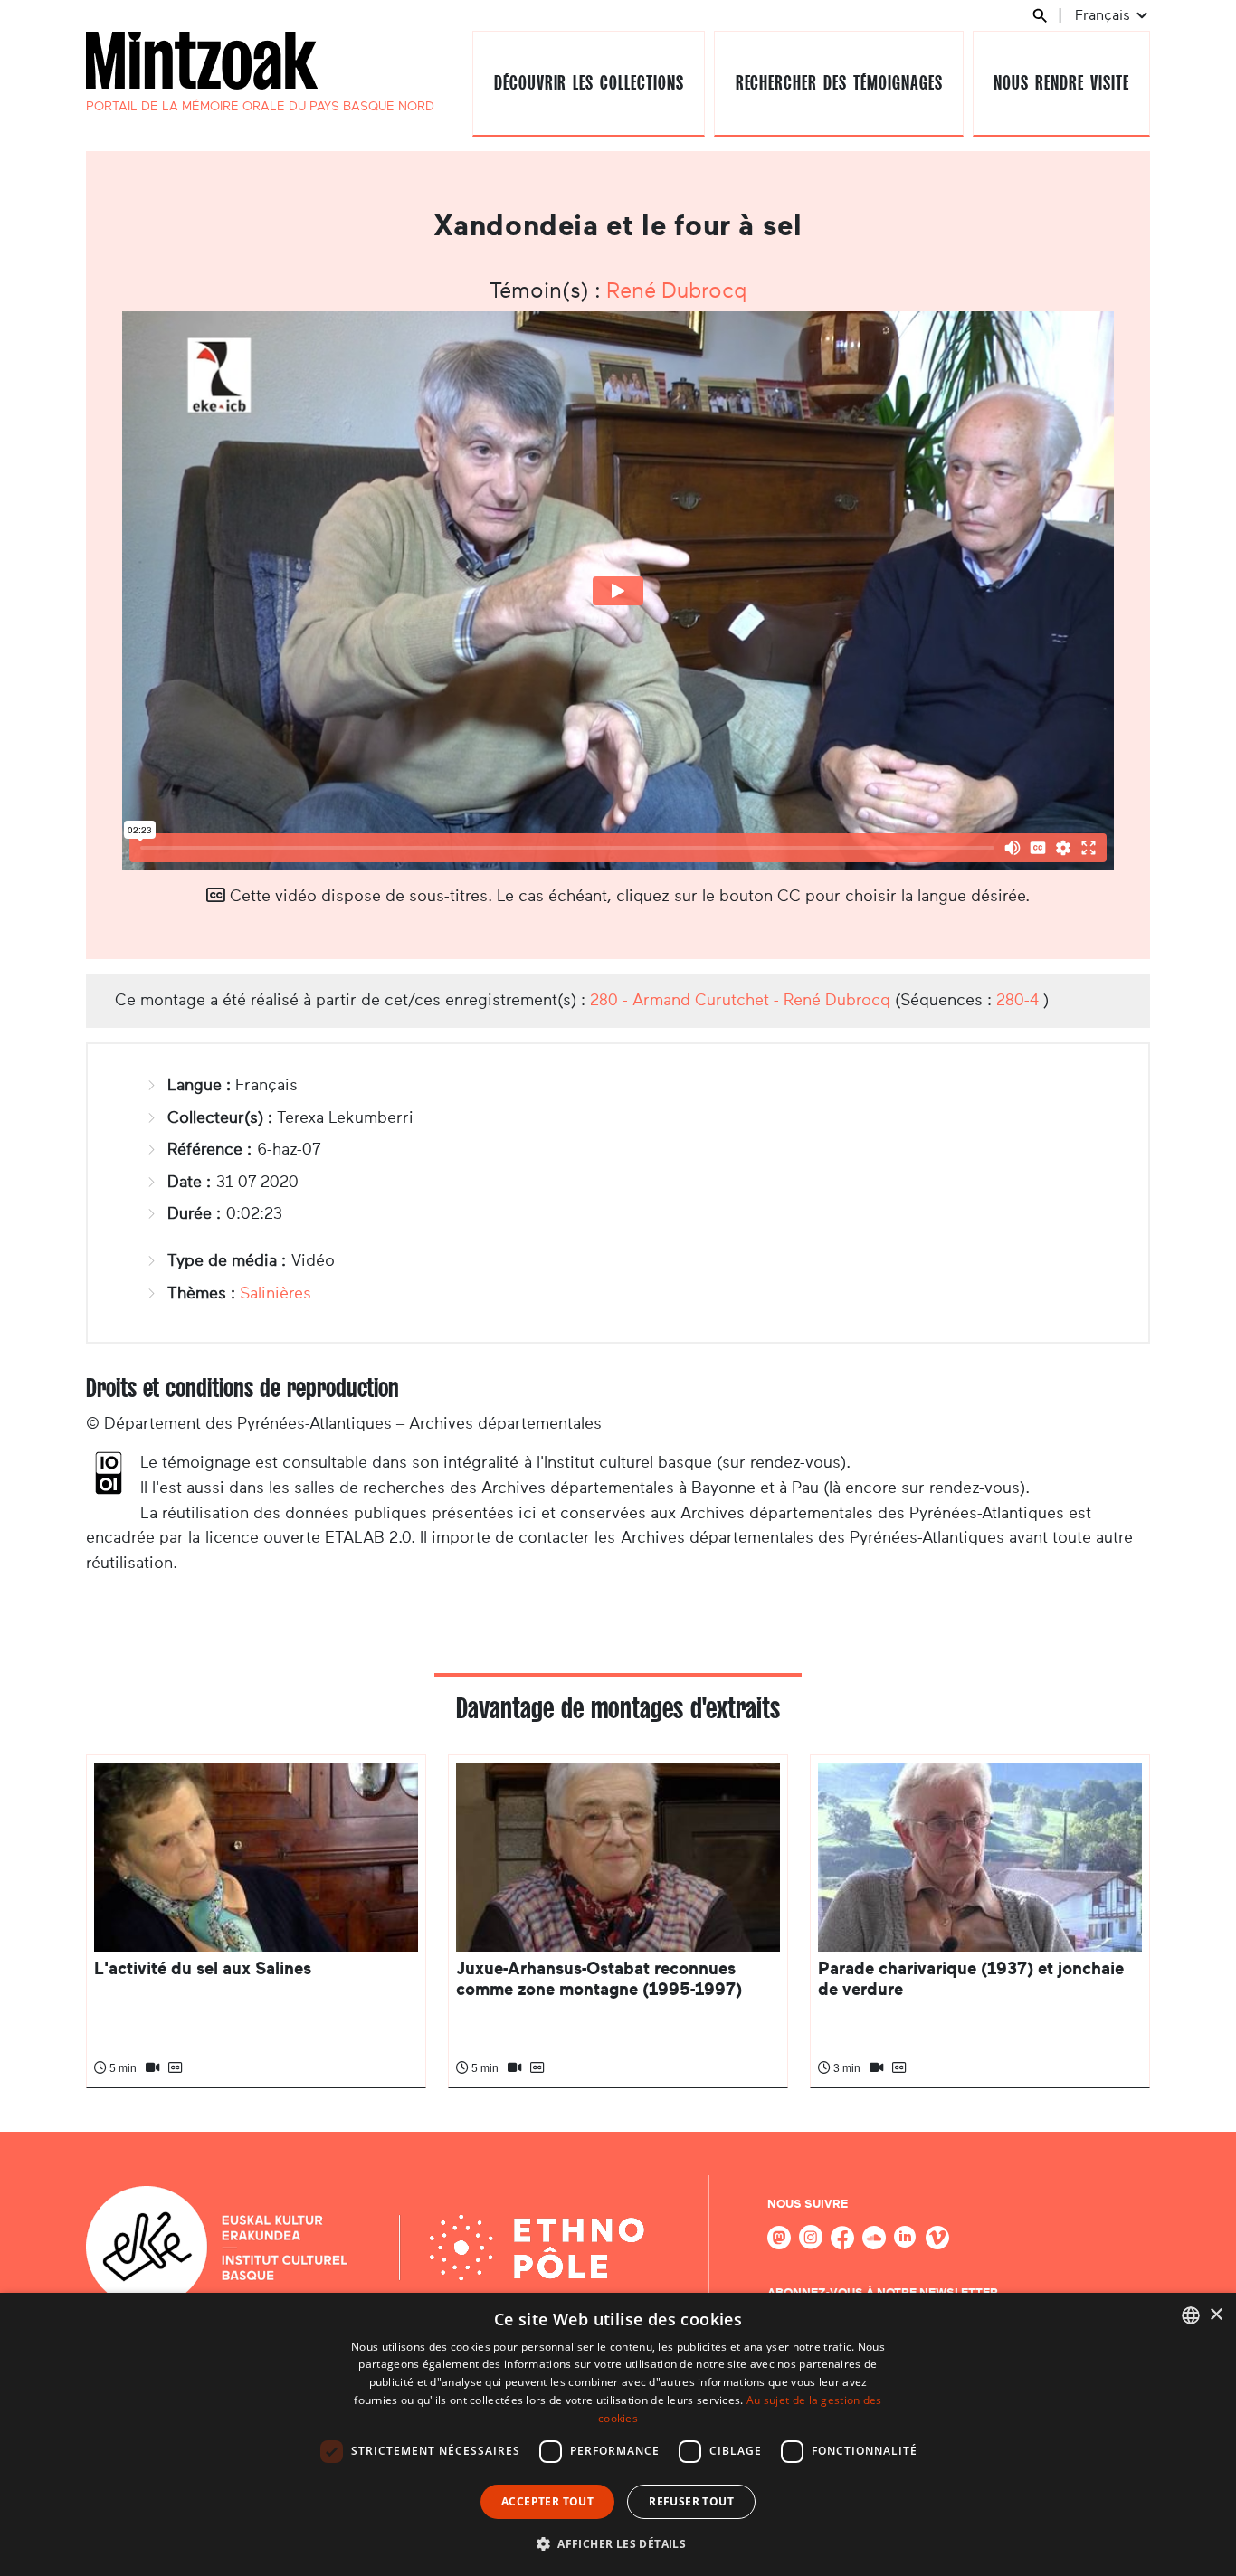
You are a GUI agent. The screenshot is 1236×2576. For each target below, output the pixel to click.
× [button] (1216, 2315)
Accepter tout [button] (547, 2501)
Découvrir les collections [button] (589, 83)
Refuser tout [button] (691, 2501)
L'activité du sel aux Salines (203, 1968)
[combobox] (1191, 2315)
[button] (618, 2543)
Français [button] (1104, 15)
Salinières (276, 1293)
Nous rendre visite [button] (1061, 83)
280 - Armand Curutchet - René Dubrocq (740, 1000)
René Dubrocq (676, 290)
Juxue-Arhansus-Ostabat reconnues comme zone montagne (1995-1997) (599, 1978)
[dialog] (618, 2434)
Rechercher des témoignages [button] (839, 83)
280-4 (1017, 1000)
